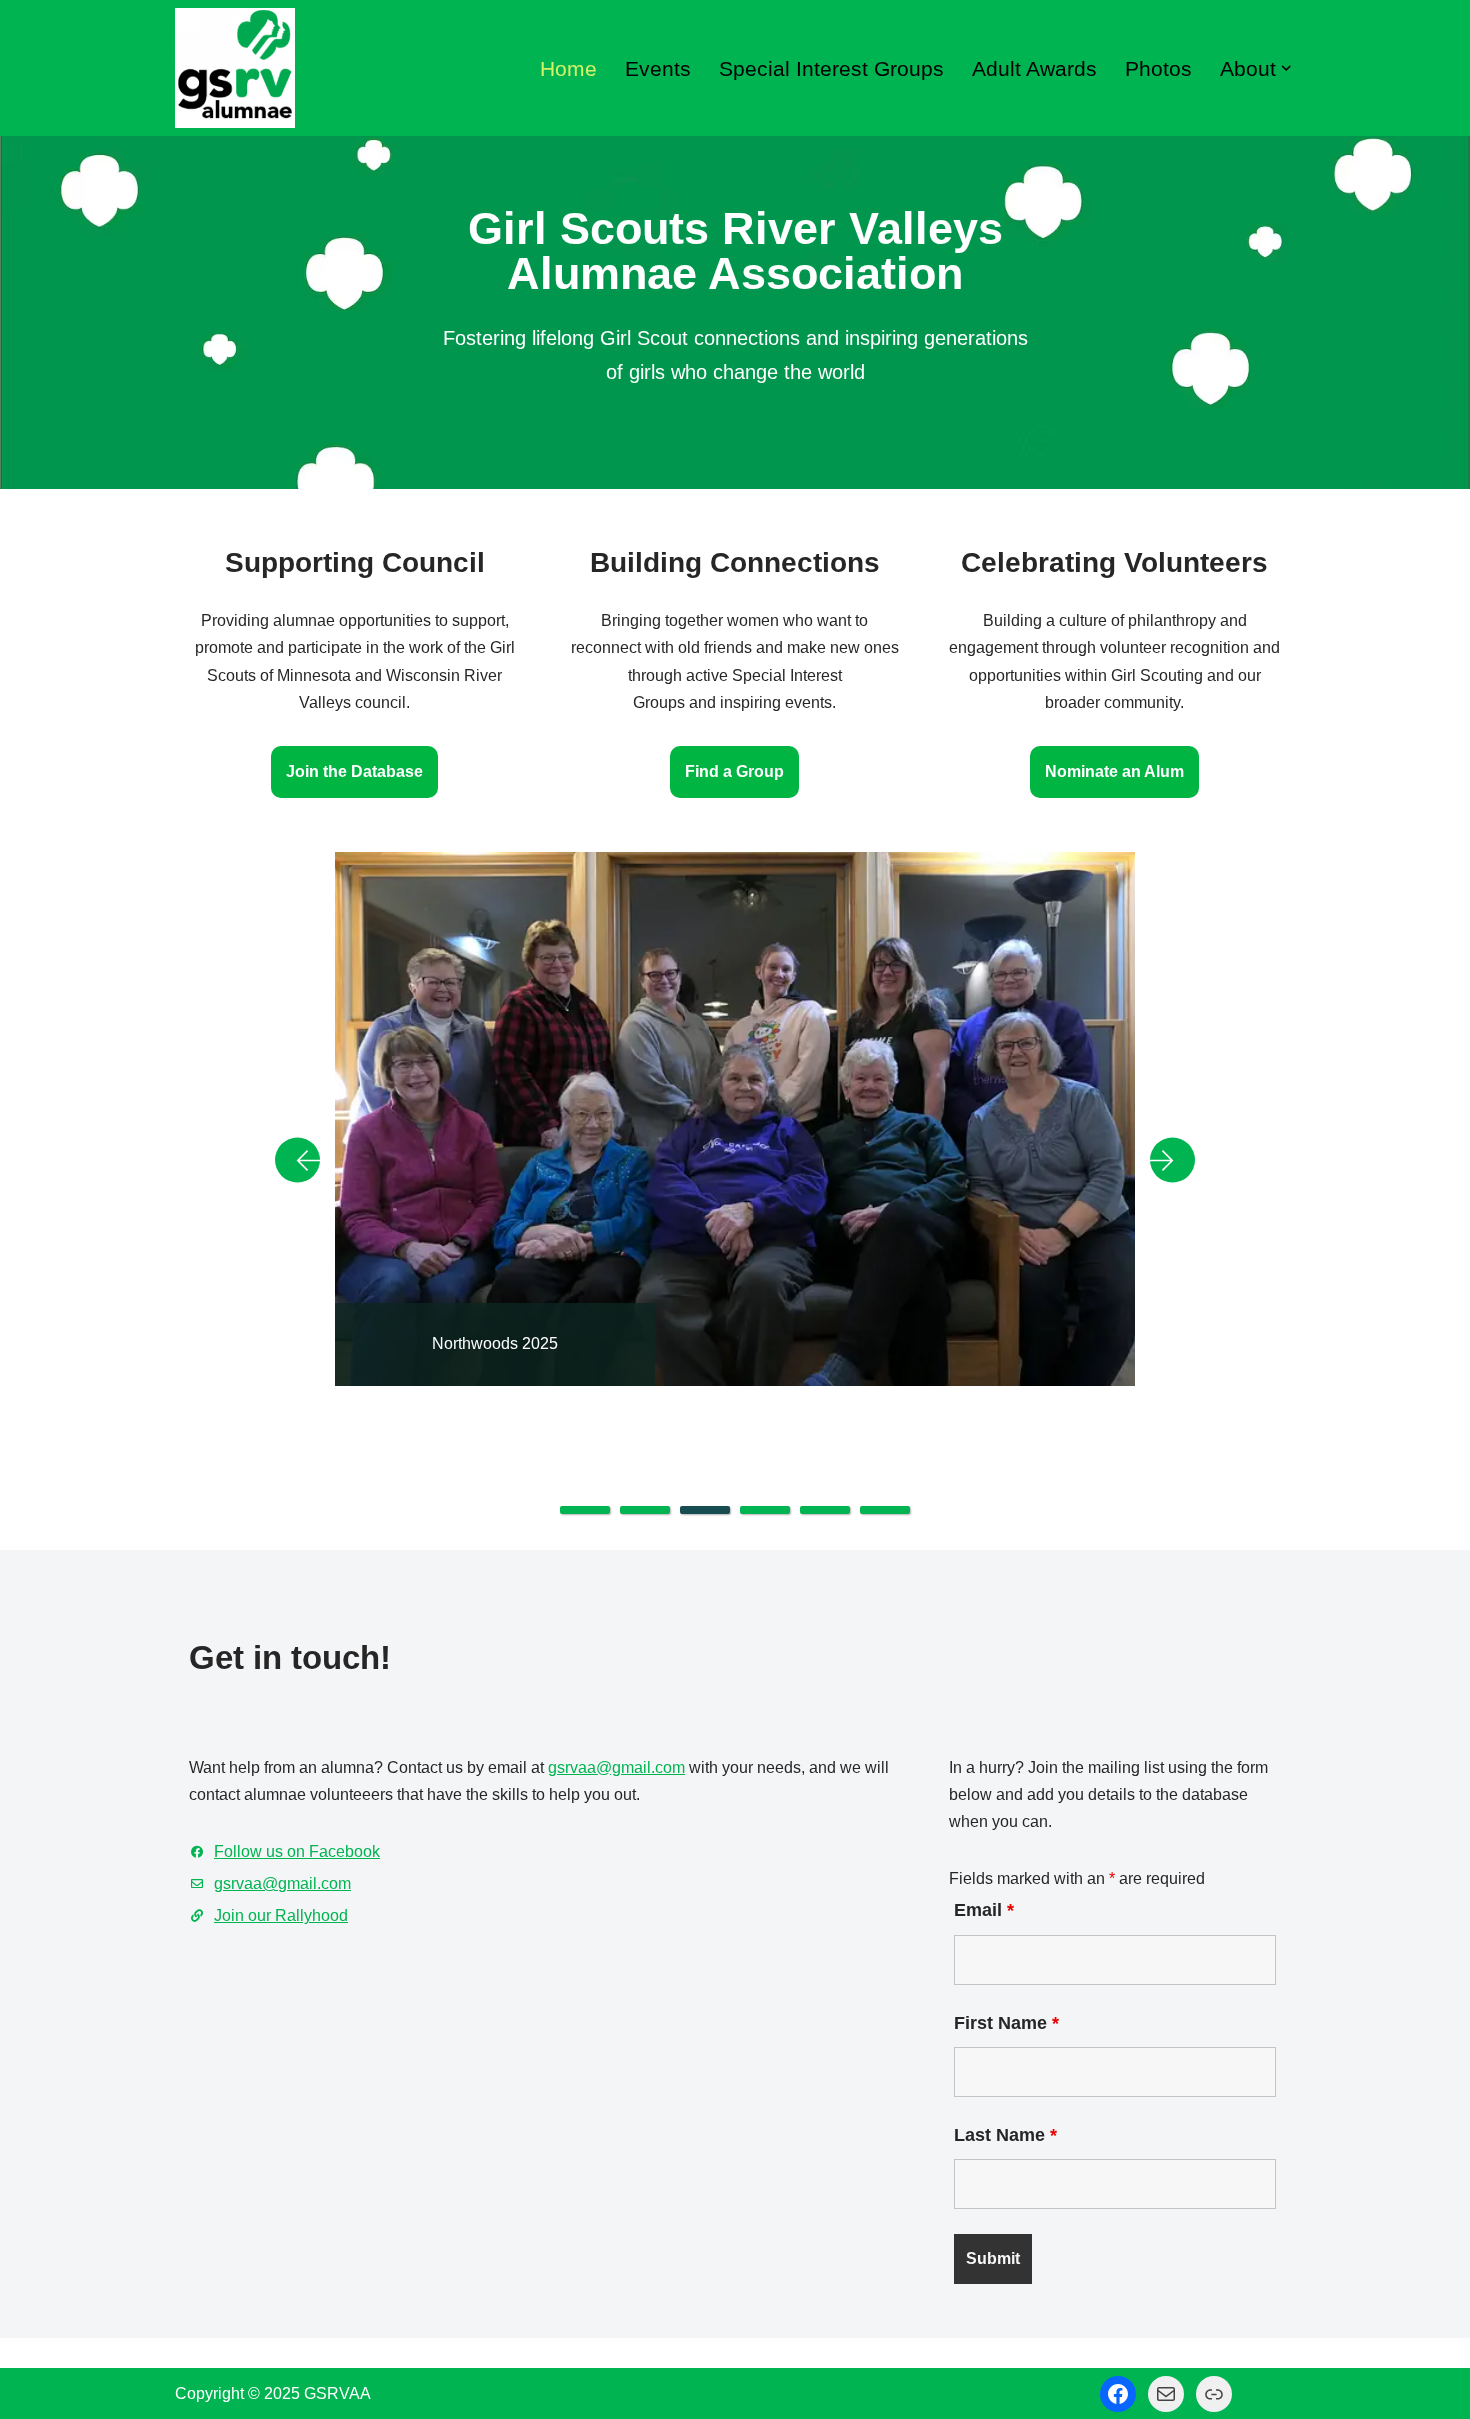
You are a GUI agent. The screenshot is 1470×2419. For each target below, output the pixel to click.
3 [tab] (705, 1510)
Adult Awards (1034, 68)
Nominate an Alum (1114, 771)
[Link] (1214, 2394)
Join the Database (354, 771)
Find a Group (734, 771)
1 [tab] (585, 1510)
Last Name (1005, 2135)
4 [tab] (765, 1510)
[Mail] (1166, 2394)
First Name (1006, 2023)
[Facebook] (1118, 2394)
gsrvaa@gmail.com (616, 1767)
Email (984, 1910)
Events (658, 68)
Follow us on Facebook (297, 1851)
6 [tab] (885, 1510)
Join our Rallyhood (281, 1915)
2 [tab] (645, 1510)
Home (568, 68)
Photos (1158, 68)
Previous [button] (305, 1160)
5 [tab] (825, 1510)
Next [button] (1165, 1160)
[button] (1286, 68)
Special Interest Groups (831, 68)
